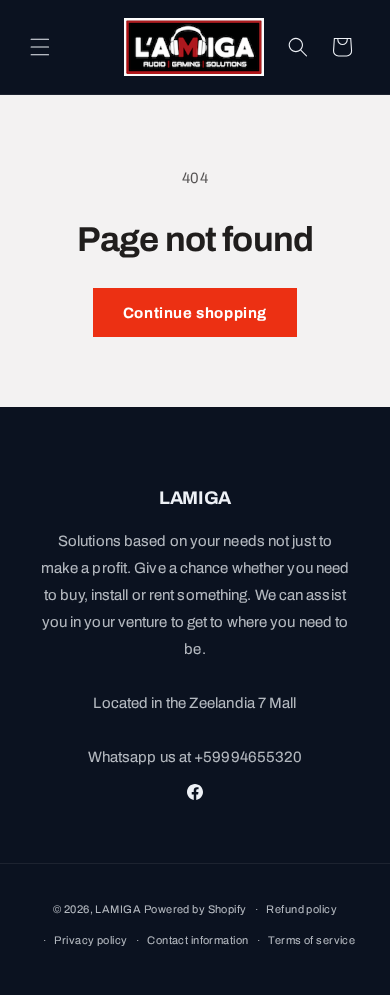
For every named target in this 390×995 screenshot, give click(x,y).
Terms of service (311, 940)
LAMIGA (118, 909)
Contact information (197, 940)
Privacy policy (90, 940)
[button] (40, 47)
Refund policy (301, 909)
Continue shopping (195, 313)
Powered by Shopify (195, 909)
